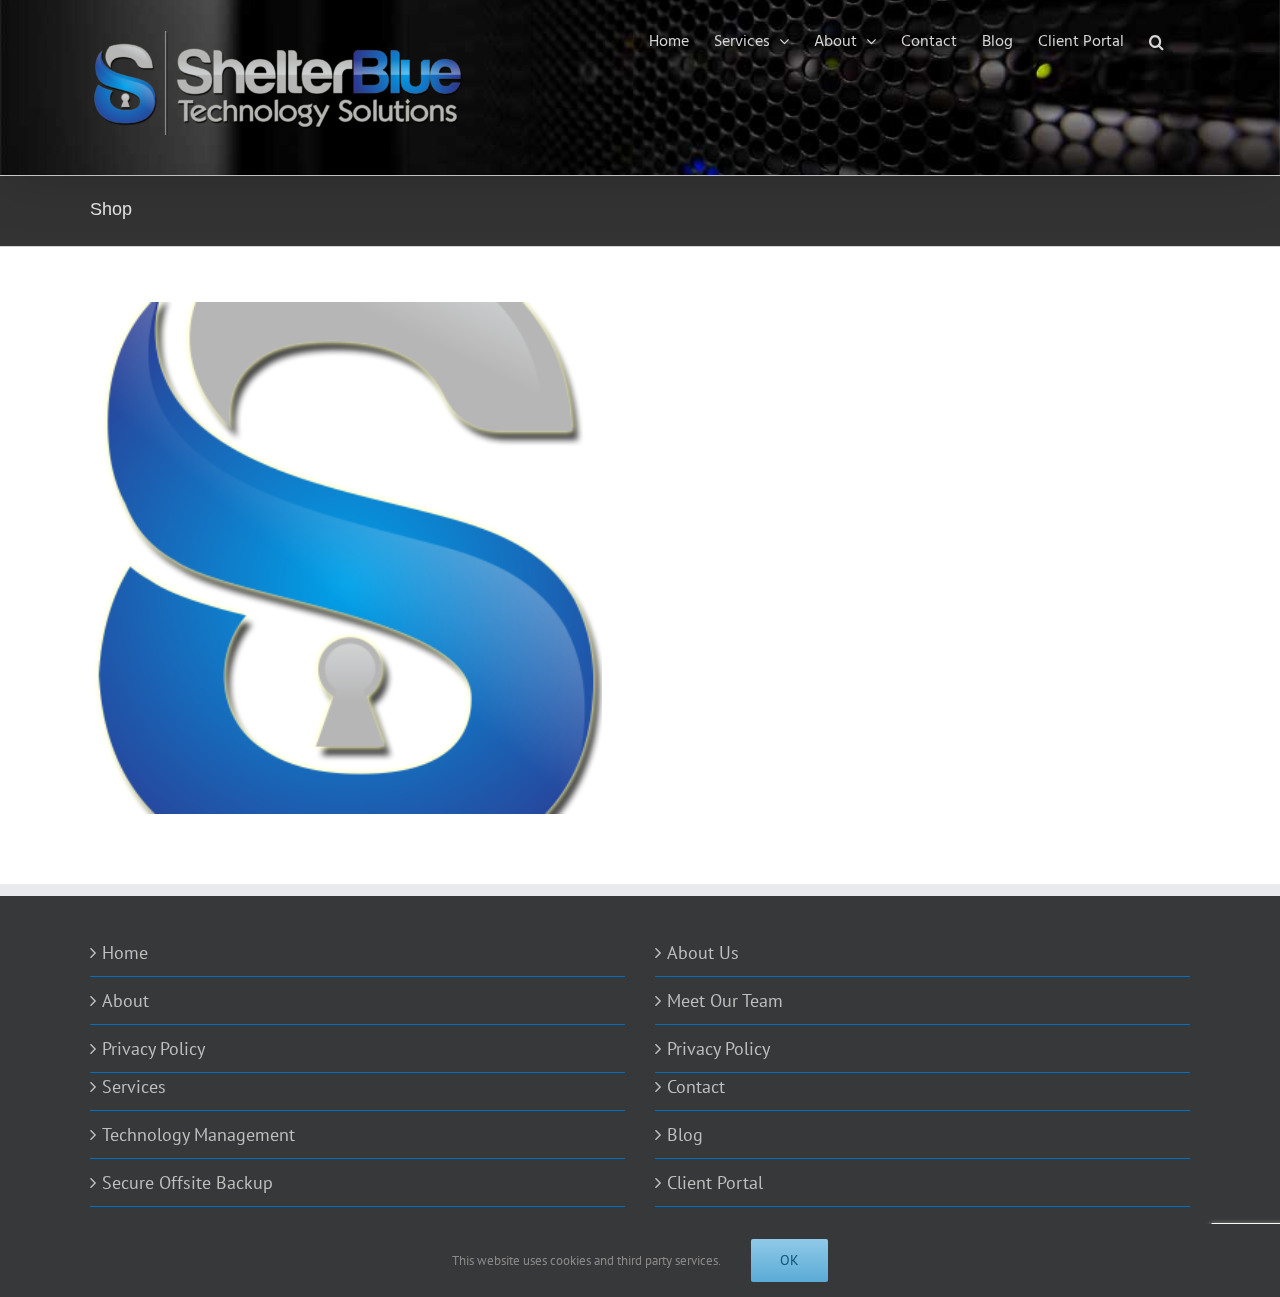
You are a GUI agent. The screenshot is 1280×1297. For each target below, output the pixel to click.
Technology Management (198, 1134)
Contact (696, 1086)
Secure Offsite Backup (187, 1182)
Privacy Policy (153, 1048)
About (125, 1000)
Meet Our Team (725, 1000)
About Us (703, 952)
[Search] (1157, 42)
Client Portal (715, 1182)
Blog (685, 1134)
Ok (789, 1260)
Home (125, 952)
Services (134, 1086)
